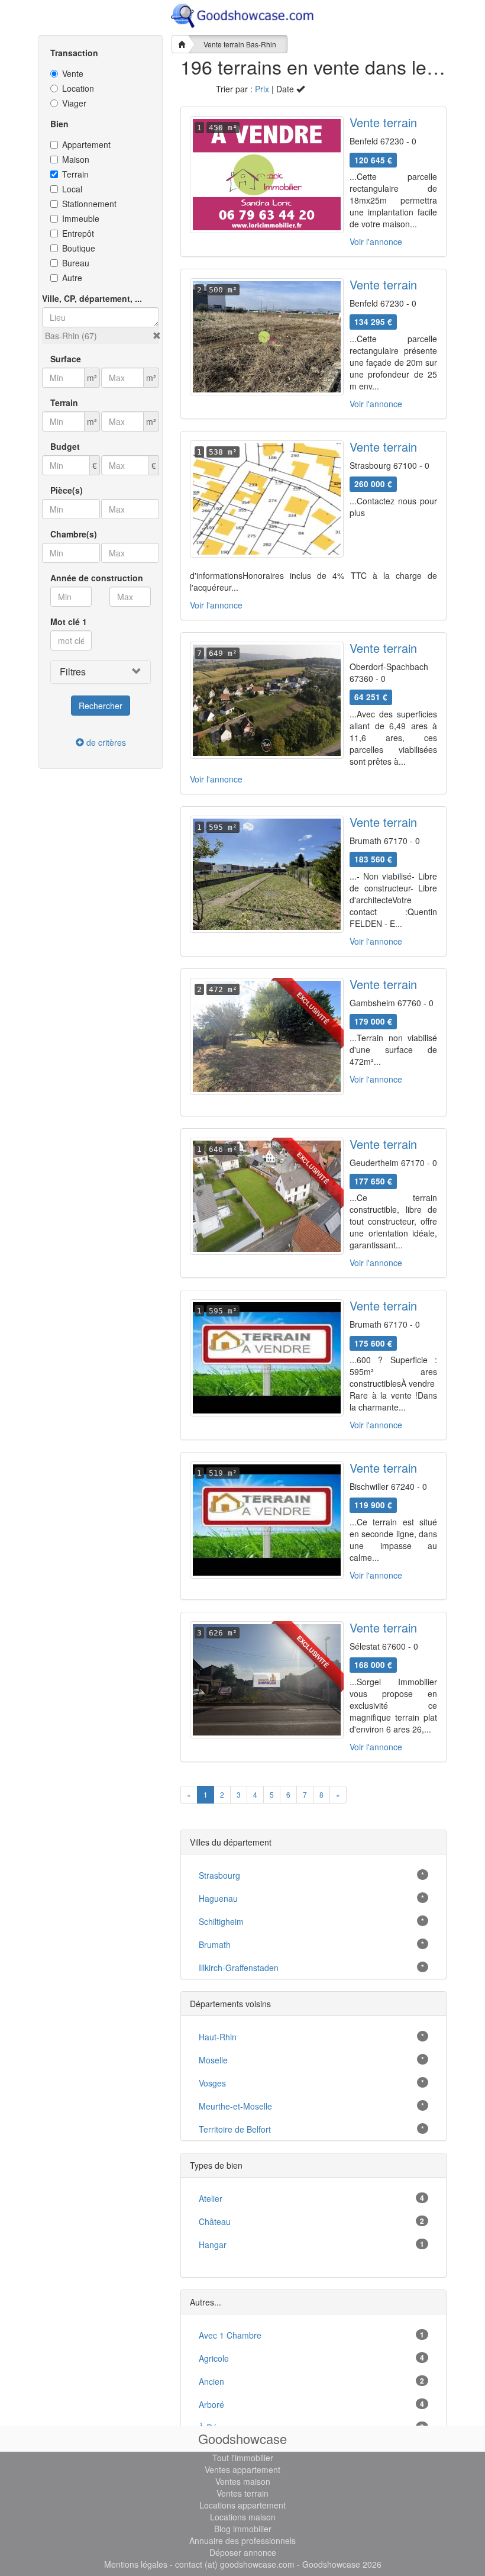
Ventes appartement (242, 2469)
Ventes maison (243, 2481)
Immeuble (81, 218)
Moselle (213, 2060)
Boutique (79, 248)
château (215, 2221)
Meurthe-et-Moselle (235, 2106)
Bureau (76, 263)
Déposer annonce (243, 2552)
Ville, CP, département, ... (92, 298)
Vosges (212, 2083)
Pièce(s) (67, 490)
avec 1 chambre (230, 2335)
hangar (213, 2245)
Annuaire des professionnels (242, 2540)
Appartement (86, 144)
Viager (74, 103)
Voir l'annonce (376, 241)
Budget (65, 446)
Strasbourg (219, 1875)
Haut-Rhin (218, 2037)
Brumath (215, 1944)
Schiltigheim (221, 1921)
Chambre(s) (74, 534)
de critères (105, 742)
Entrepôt (78, 233)
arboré (211, 2404)
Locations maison (243, 2517)
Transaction (74, 53)
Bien (59, 124)
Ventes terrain (242, 2493)
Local (72, 189)
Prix (262, 89)
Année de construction (97, 578)
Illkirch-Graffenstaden (239, 1968)
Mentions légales (136, 2564)
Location (78, 88)
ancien (211, 2381)
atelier (211, 2198)
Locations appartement (242, 2505)
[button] (157, 336)
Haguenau (218, 1898)
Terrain (75, 174)
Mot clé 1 (69, 622)
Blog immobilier (243, 2529)
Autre (72, 278)
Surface (66, 359)
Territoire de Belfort (235, 2129)
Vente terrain (383, 122)
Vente (73, 73)
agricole (214, 2358)
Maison (76, 159)
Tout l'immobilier (243, 2458)
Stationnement (89, 204)
